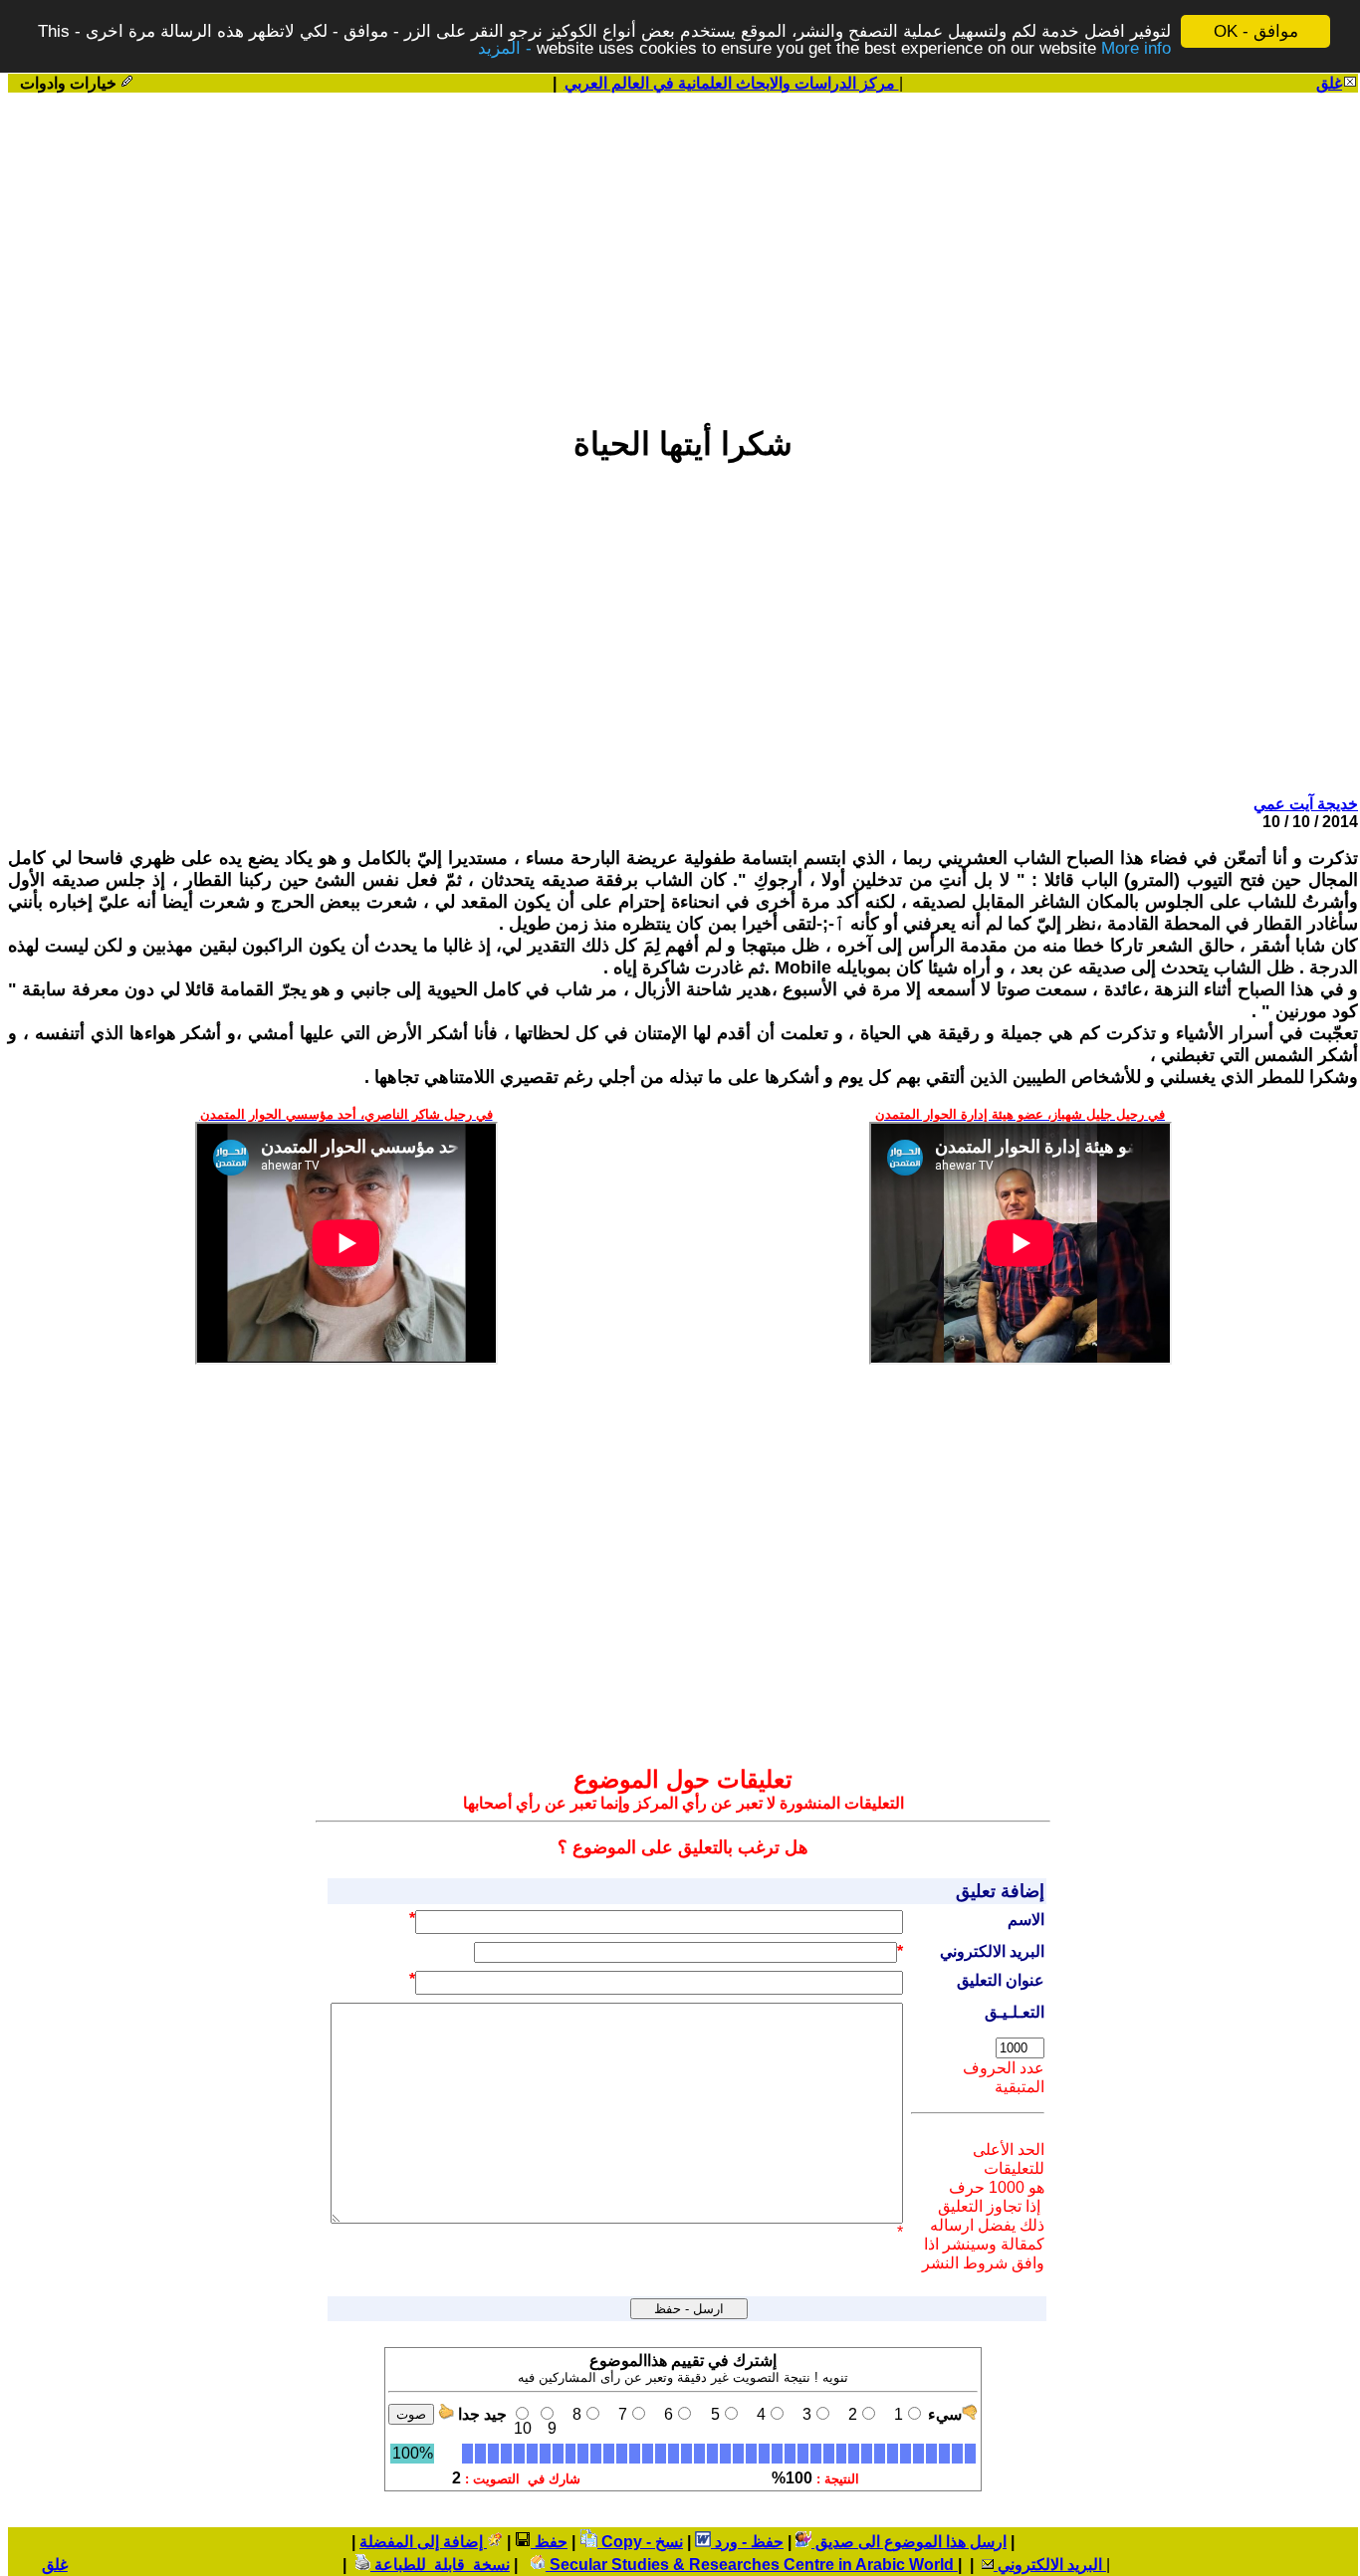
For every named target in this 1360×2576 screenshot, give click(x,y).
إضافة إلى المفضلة (423, 2542)
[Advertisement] (683, 250)
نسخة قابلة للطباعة (440, 2565)
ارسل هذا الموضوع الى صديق (909, 2542)
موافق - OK (1256, 31)
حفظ (549, 2542)
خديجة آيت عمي (1306, 804)
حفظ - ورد (747, 2542)
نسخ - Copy (640, 2542)
